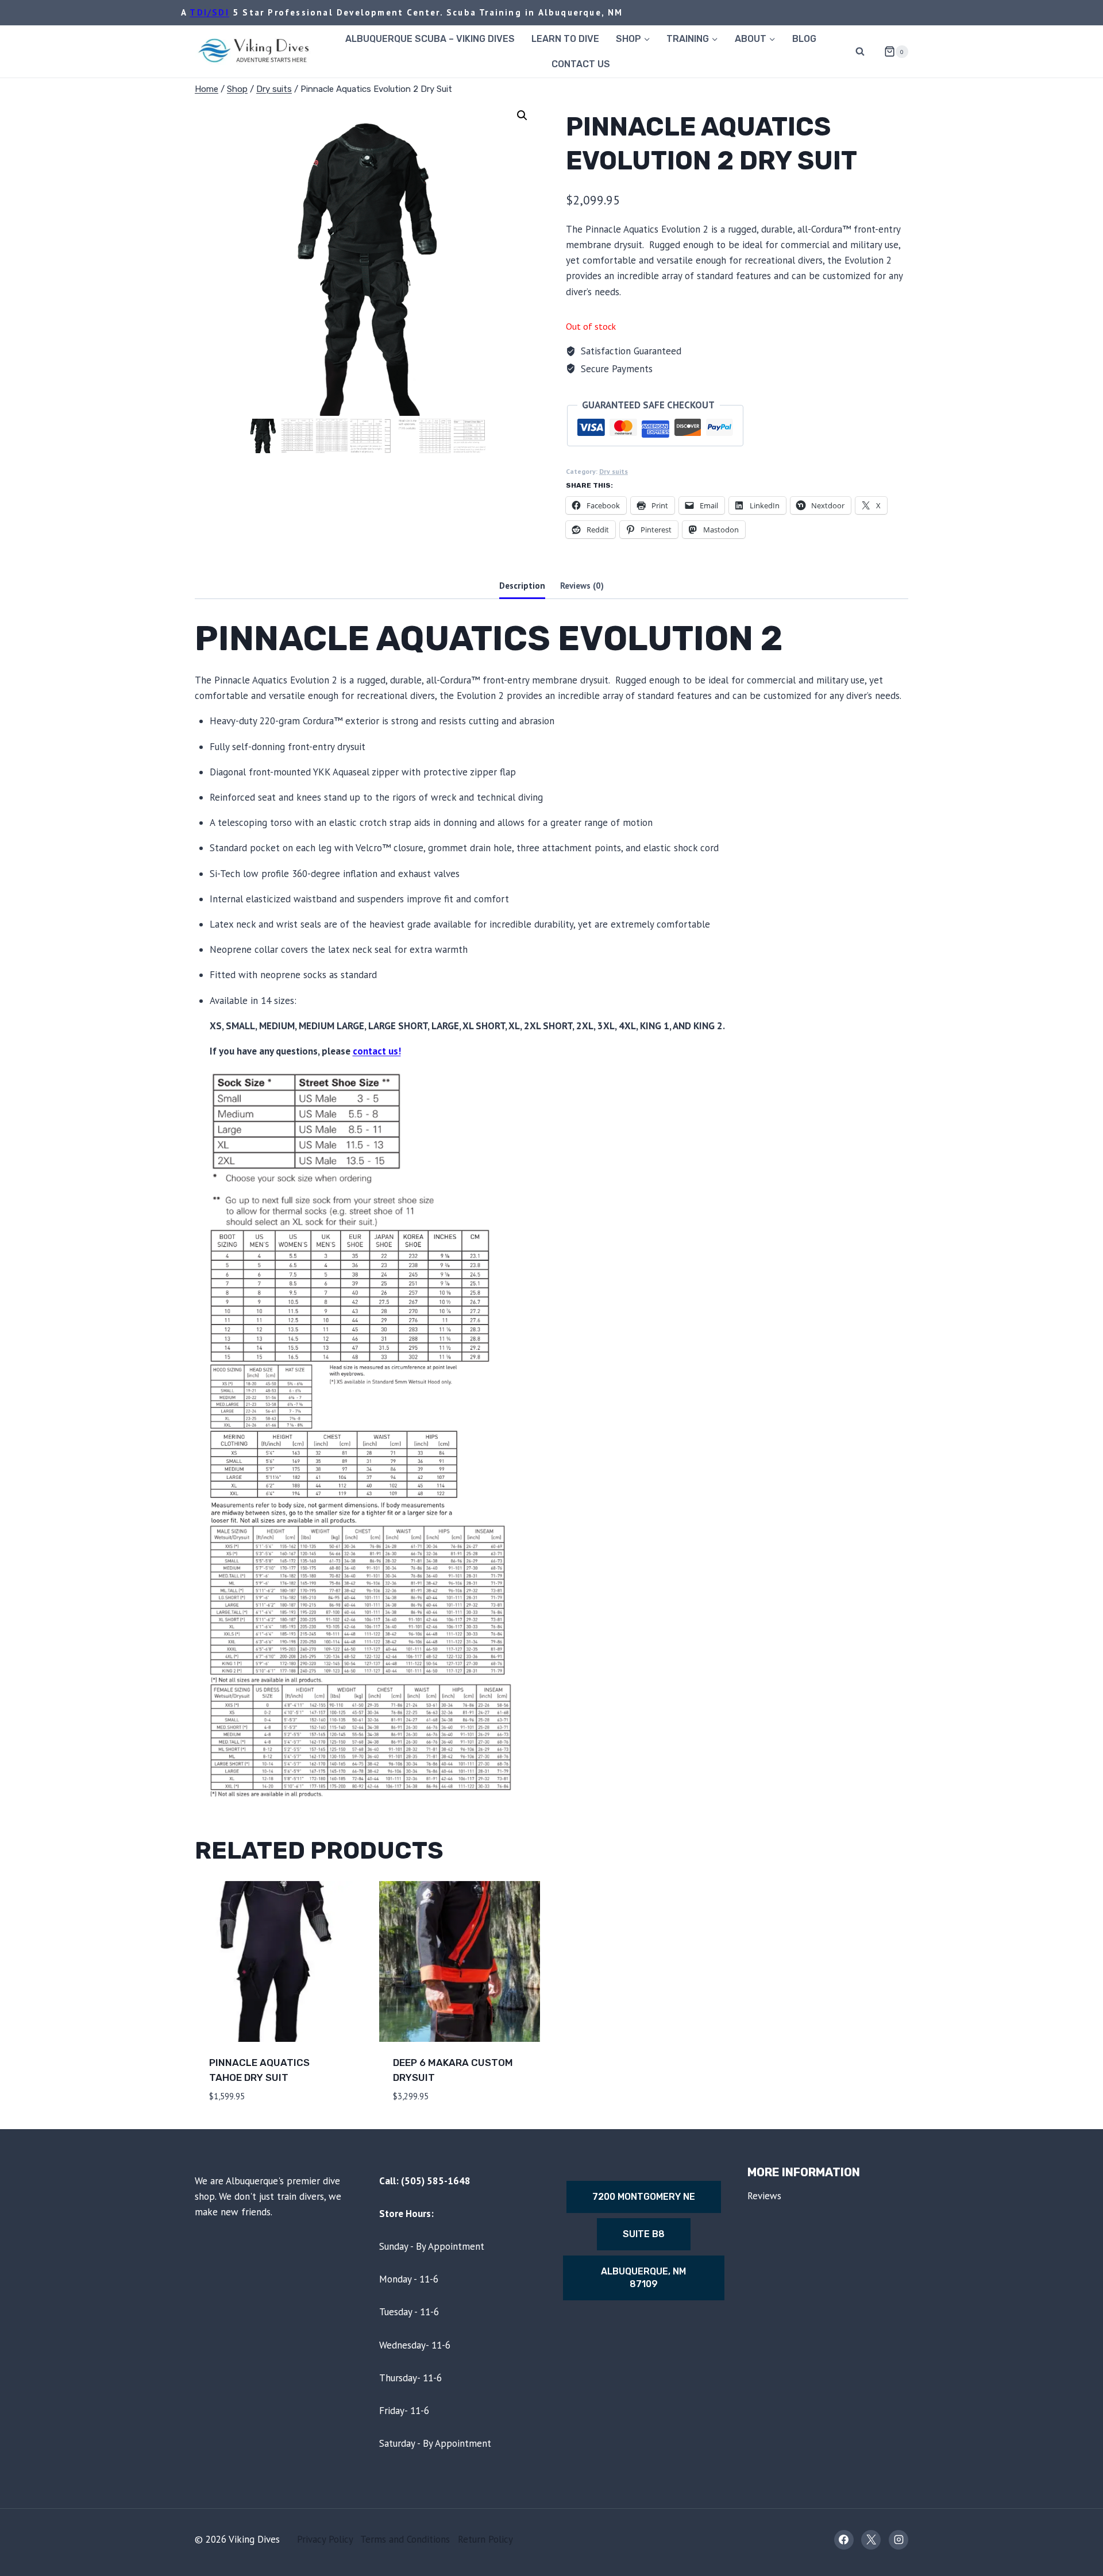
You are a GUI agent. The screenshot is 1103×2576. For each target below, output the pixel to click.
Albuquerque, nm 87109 (643, 2278)
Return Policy (485, 2539)
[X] (871, 2540)
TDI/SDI (209, 12)
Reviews (764, 2196)
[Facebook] (844, 2540)
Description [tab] (522, 585)
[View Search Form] (860, 52)
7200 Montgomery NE (644, 2197)
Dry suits (614, 471)
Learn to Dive (565, 39)
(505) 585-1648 (436, 2181)
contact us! (377, 1051)
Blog (804, 39)
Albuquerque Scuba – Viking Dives (430, 39)
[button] (522, 115)
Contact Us (581, 64)
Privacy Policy (325, 2539)
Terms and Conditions (405, 2539)
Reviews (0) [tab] (582, 585)
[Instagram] (898, 2540)
